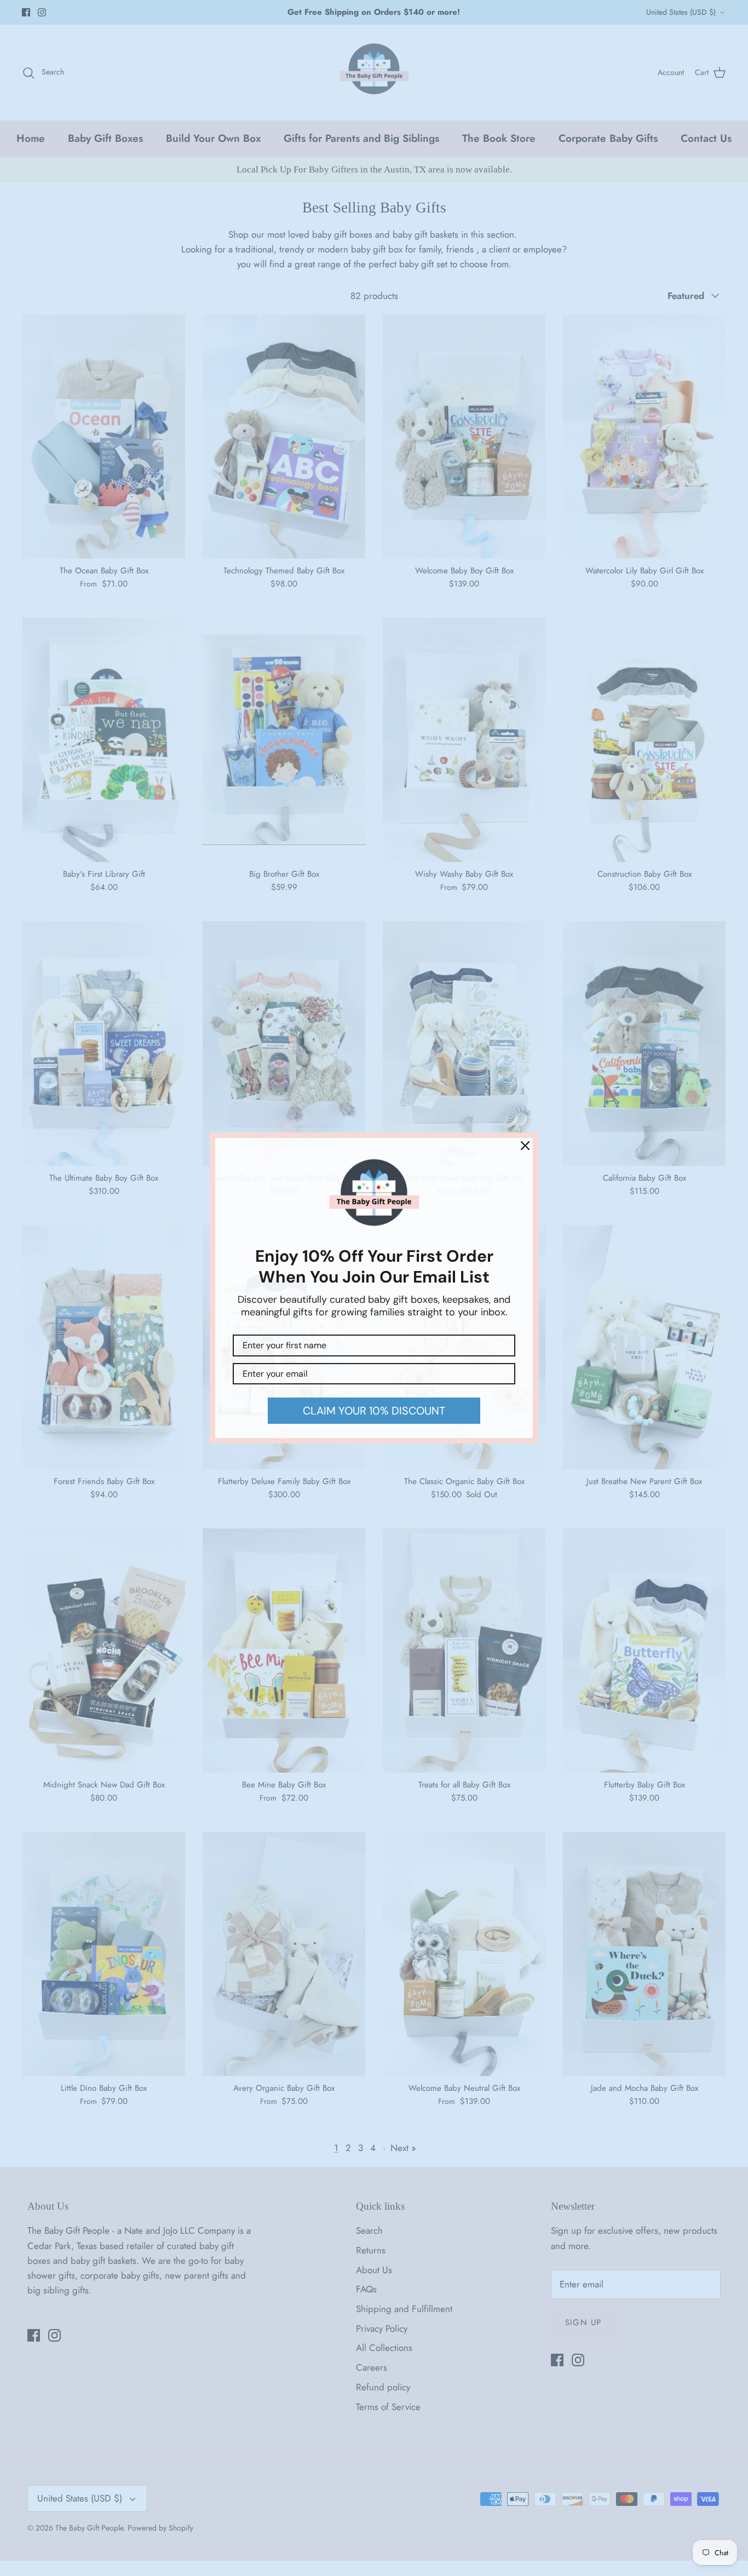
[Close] (525, 1146)
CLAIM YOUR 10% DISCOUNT (374, 1411)
